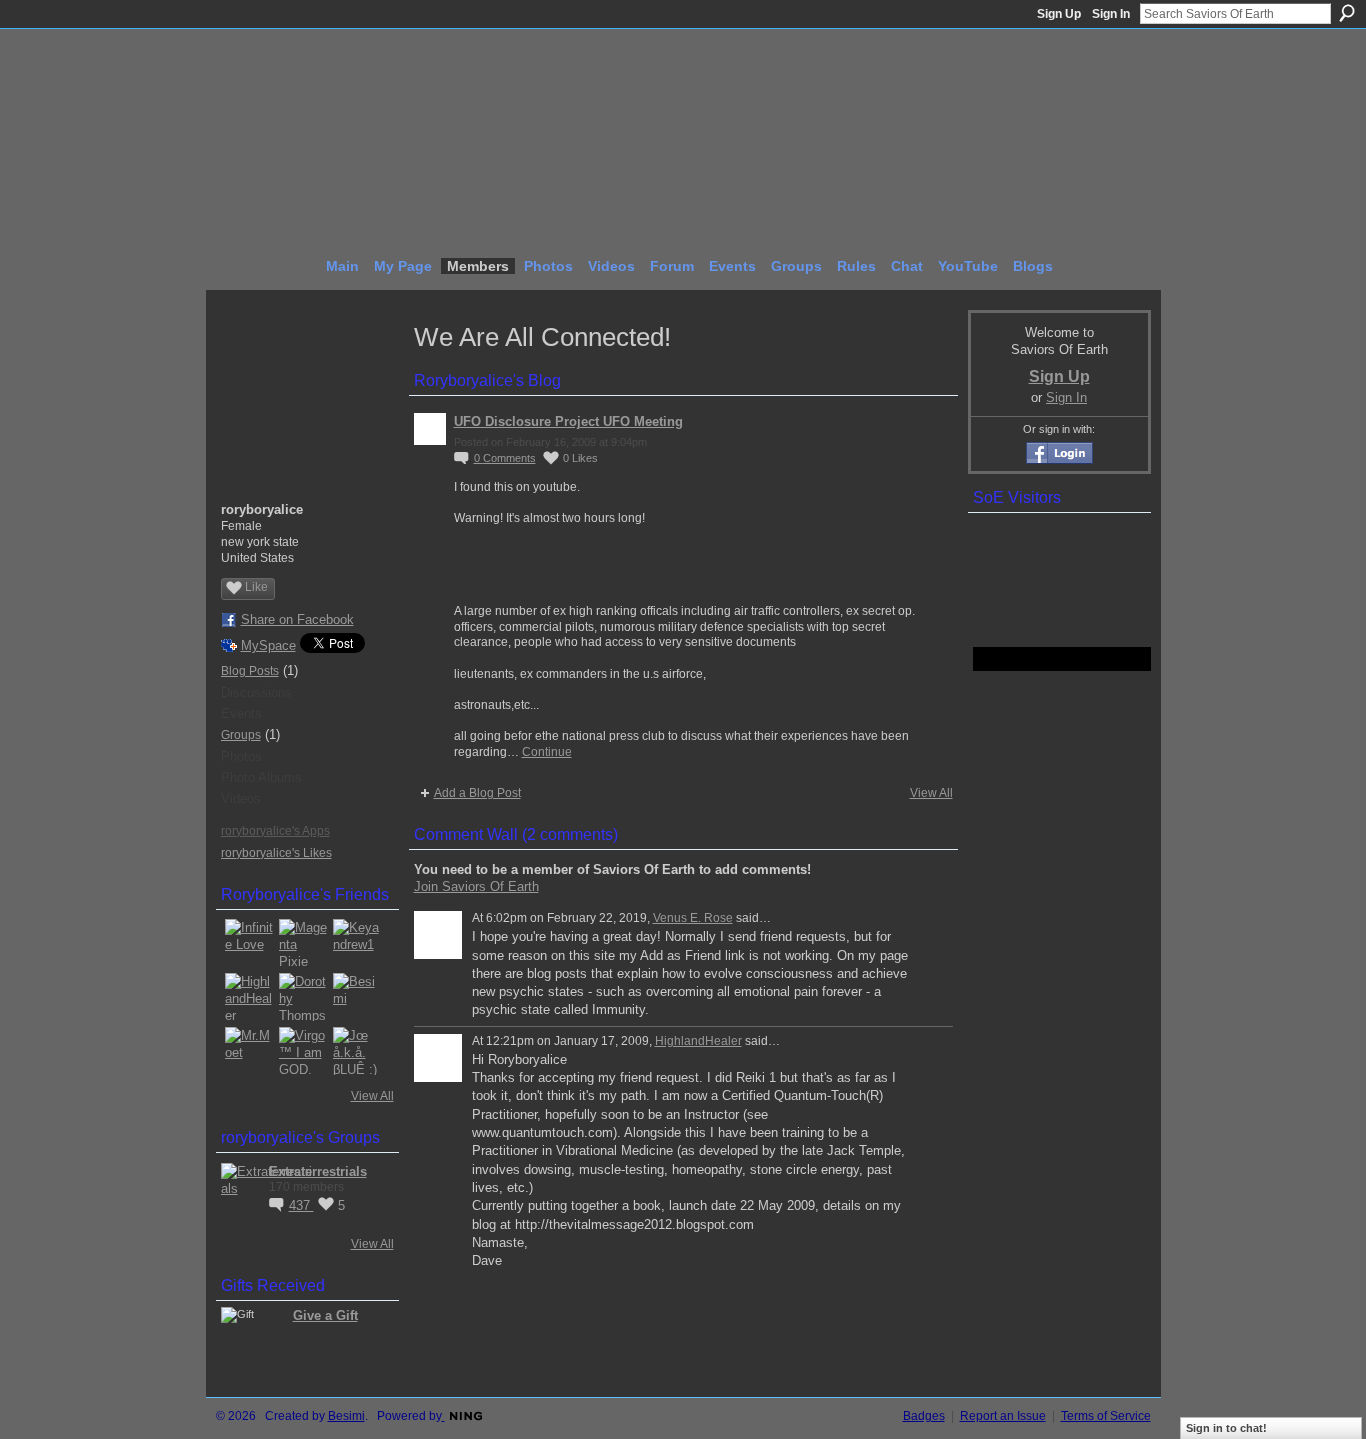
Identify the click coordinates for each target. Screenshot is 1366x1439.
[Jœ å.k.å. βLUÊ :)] (357, 1051)
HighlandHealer (698, 1041)
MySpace (268, 645)
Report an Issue (1003, 1416)
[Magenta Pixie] (303, 943)
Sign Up (1059, 14)
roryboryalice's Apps (275, 831)
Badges (924, 1416)
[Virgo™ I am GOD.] (303, 1051)
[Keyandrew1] (357, 943)
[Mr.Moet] (249, 1051)
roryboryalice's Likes (276, 853)
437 (301, 1205)
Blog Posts (250, 671)
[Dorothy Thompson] (303, 997)
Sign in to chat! (1226, 1428)
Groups (241, 735)
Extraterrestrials (318, 1171)
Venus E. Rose (693, 918)
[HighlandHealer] (249, 997)
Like (256, 587)
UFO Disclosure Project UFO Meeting (568, 421)
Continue (547, 752)
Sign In (1111, 14)
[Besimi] (357, 997)
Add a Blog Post (477, 793)
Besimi (346, 1416)
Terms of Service (1106, 1416)
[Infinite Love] (249, 943)
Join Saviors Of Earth (476, 886)
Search (1347, 13)
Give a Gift (325, 1315)
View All (372, 1096)
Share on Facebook (297, 619)
